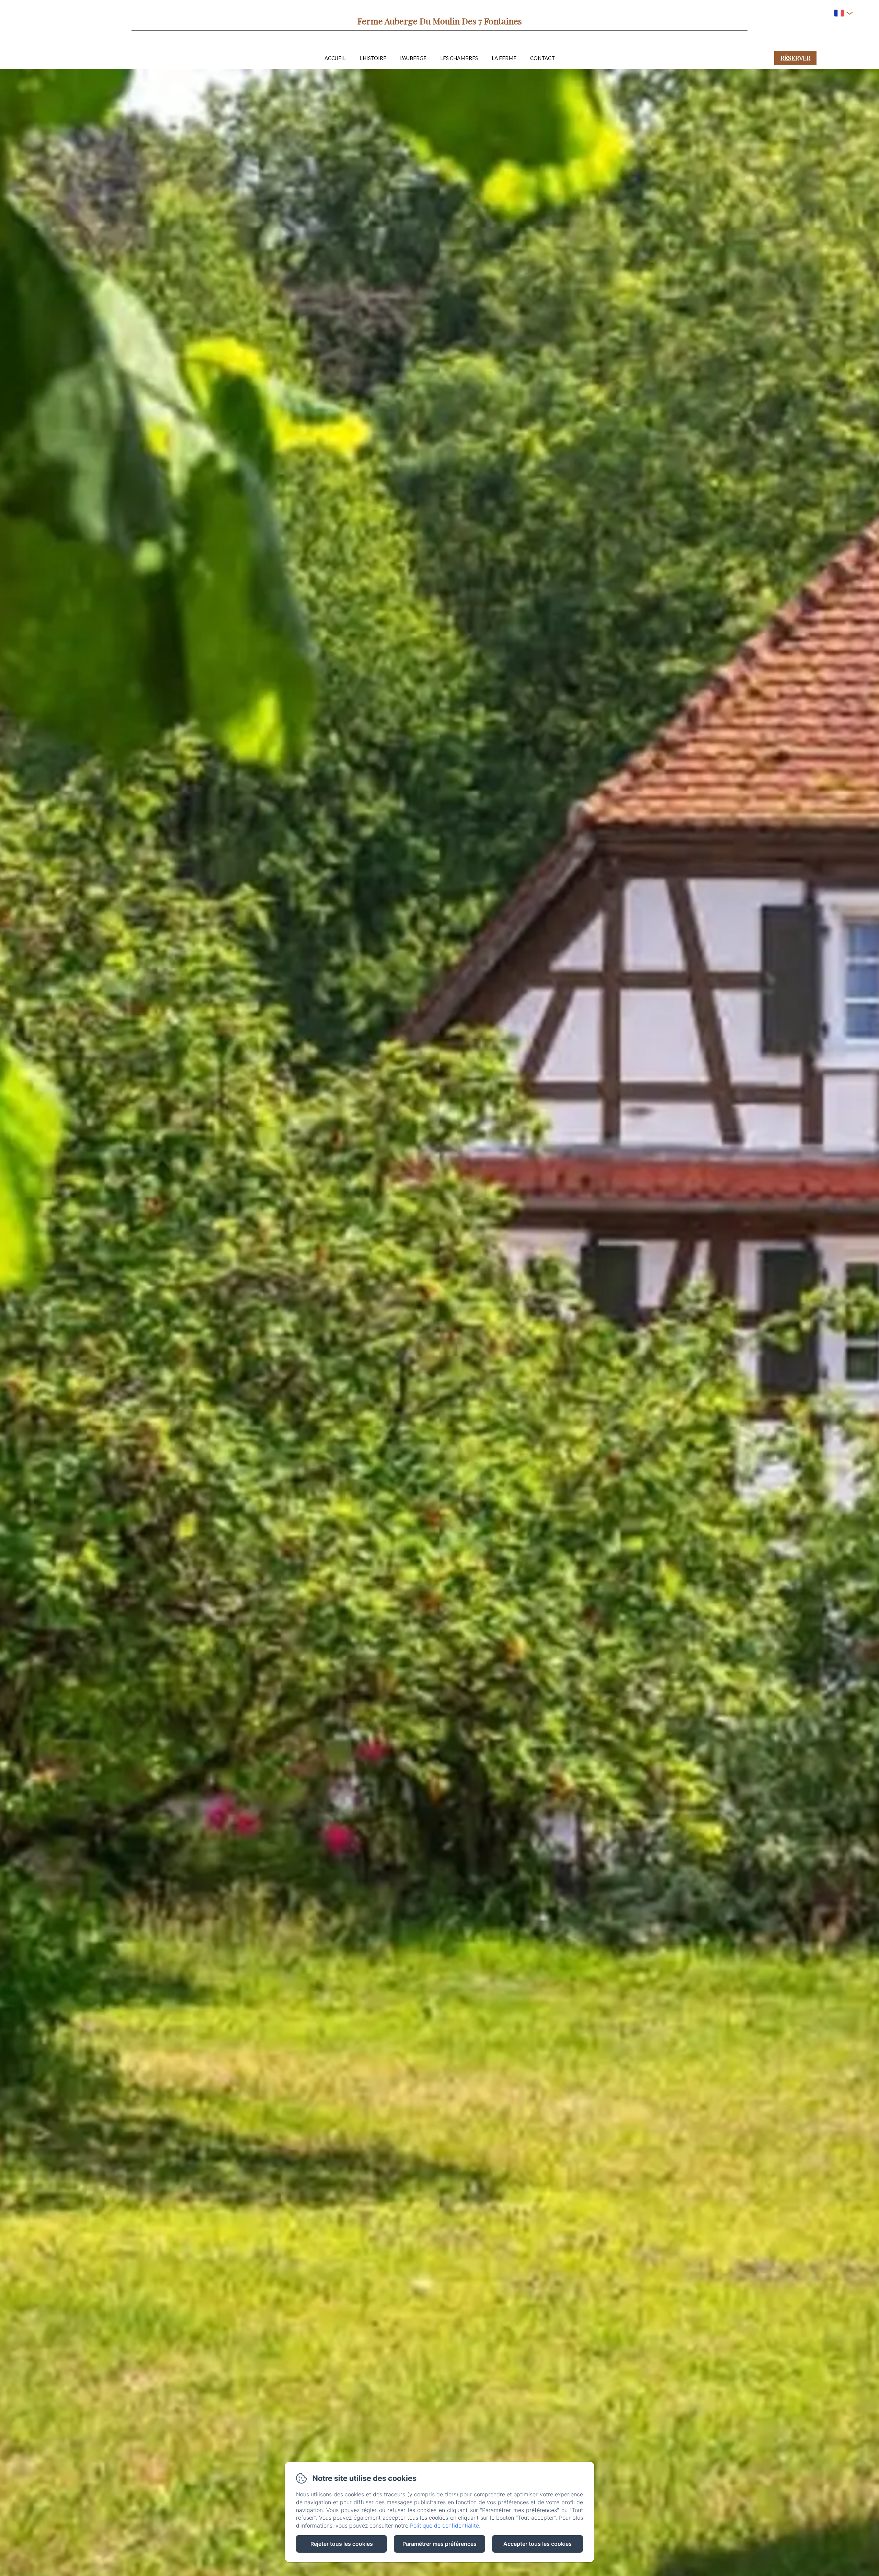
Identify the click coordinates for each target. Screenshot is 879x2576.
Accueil (335, 58)
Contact (543, 58)
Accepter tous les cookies (538, 2544)
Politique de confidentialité (444, 2526)
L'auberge (413, 58)
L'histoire (373, 58)
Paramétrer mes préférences (439, 2544)
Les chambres (459, 58)
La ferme (504, 58)
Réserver (795, 58)
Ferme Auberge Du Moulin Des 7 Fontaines (440, 21)
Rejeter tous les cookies (342, 2544)
